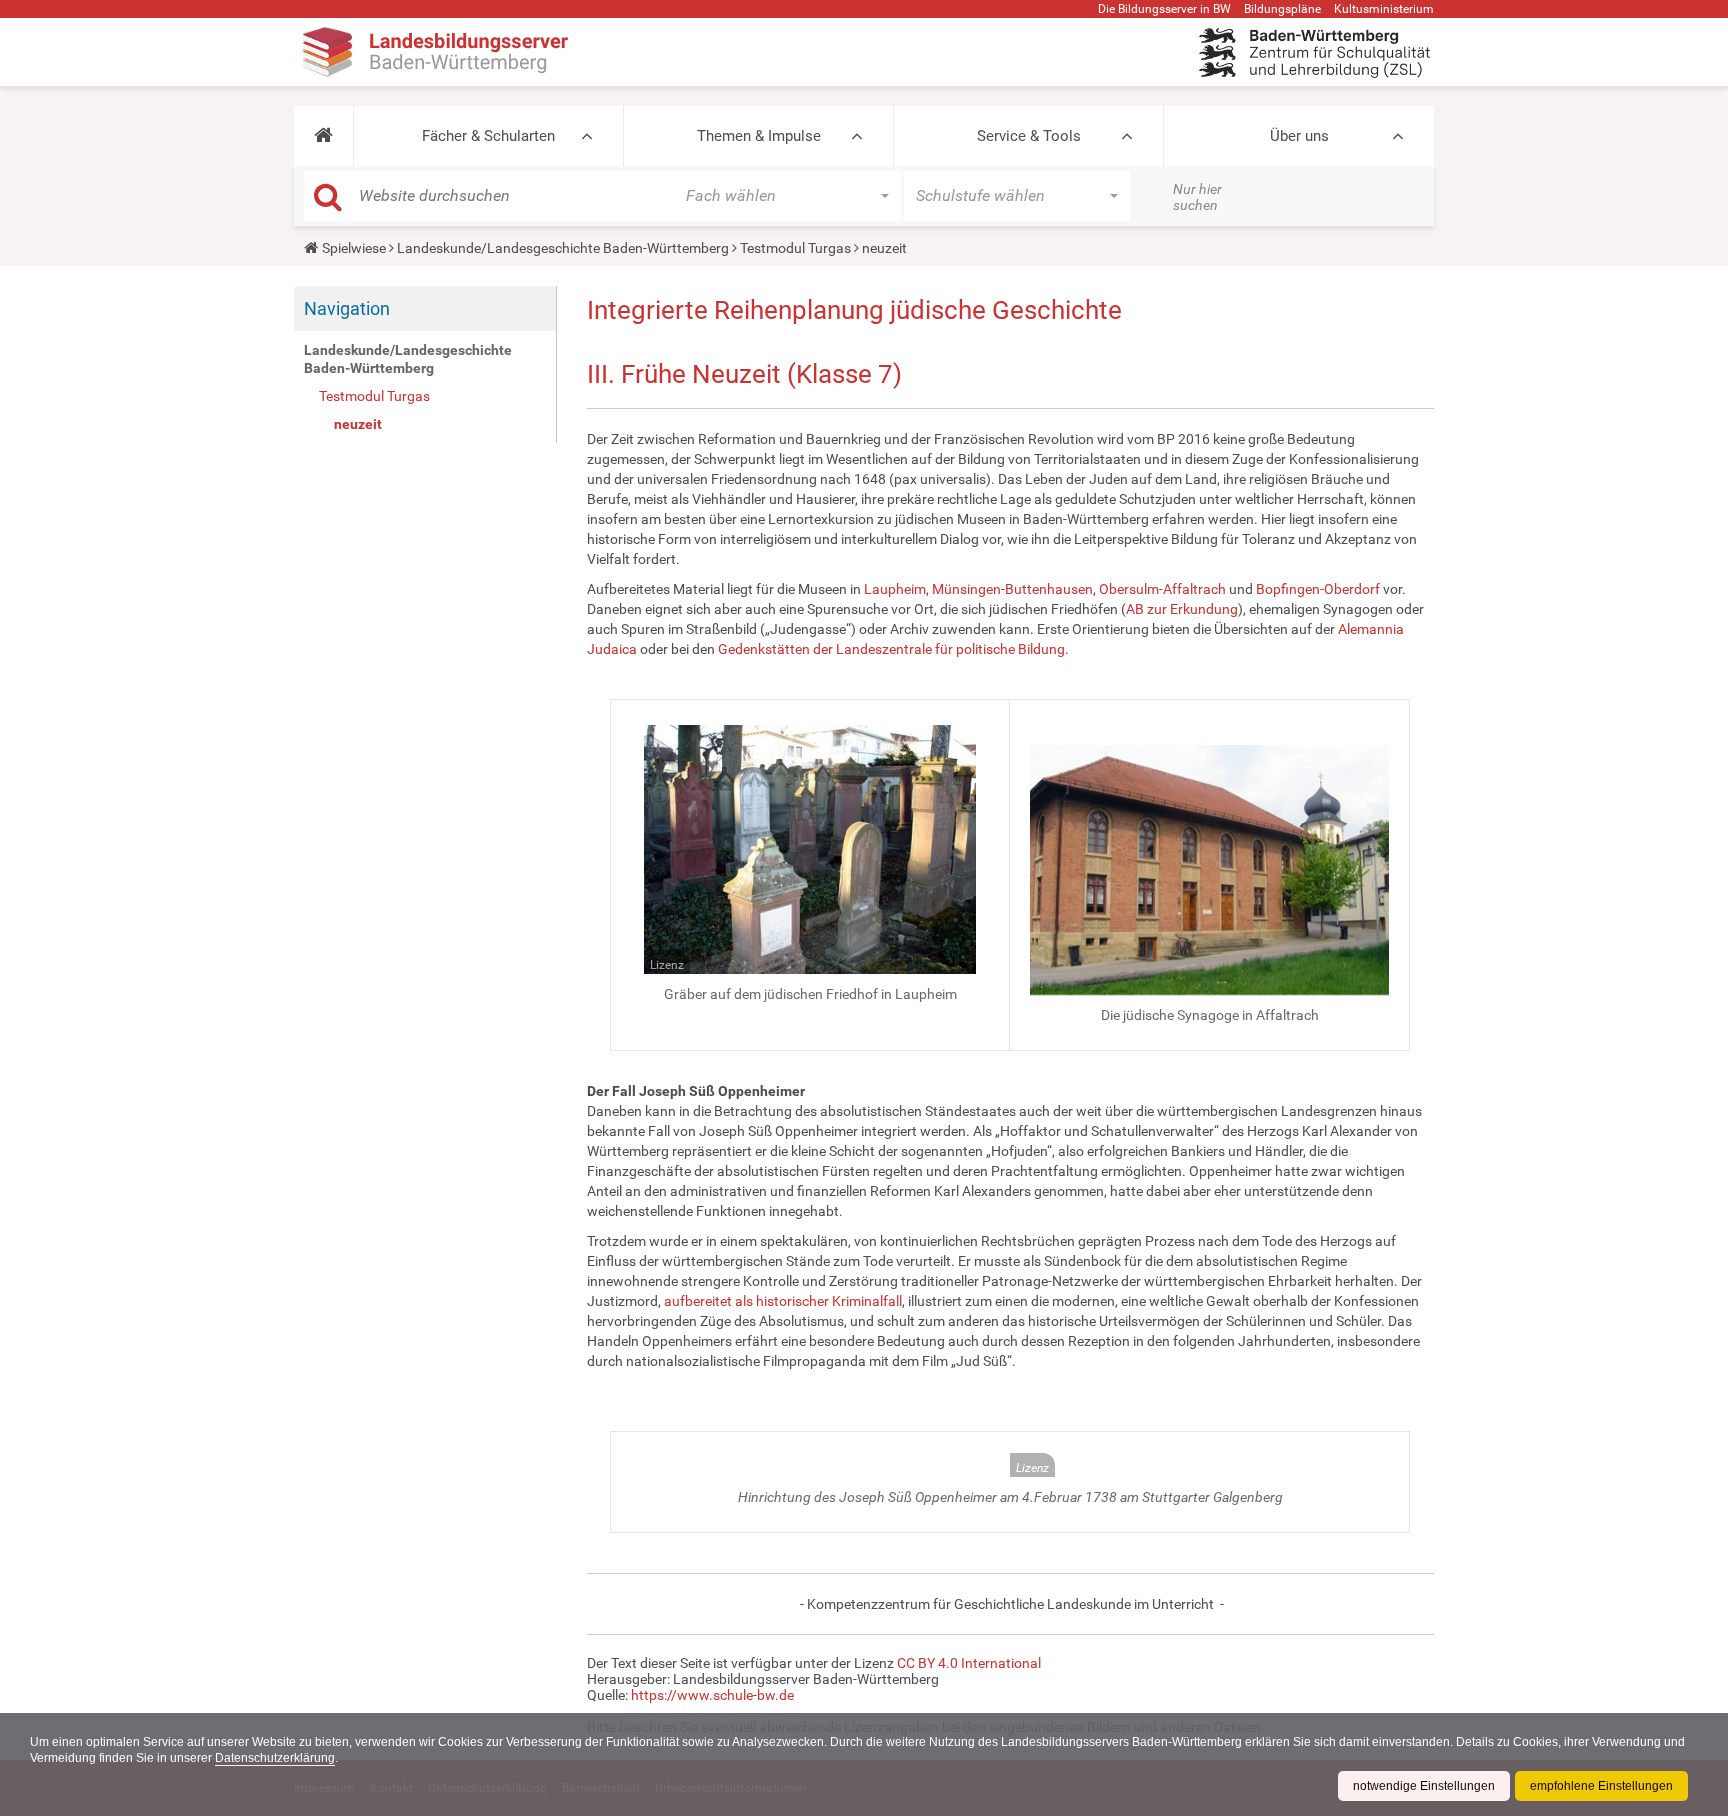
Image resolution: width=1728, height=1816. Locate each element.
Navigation (347, 308)
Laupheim (895, 589)
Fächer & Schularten (488, 136)
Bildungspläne (1282, 9)
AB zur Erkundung (1182, 609)
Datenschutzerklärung (275, 1758)
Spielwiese (354, 248)
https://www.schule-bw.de (712, 1695)
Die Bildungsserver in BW (1164, 9)
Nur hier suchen (1197, 197)
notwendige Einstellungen (1424, 1786)
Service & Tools (1029, 136)
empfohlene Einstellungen (1601, 1786)
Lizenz (667, 965)
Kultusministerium (1384, 9)
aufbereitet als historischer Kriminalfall (783, 1301)
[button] (323, 136)
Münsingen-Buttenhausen (1012, 589)
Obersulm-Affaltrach (1162, 589)
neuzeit (358, 424)
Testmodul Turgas (795, 248)
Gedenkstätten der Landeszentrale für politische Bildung (891, 649)
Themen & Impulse (759, 136)
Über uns (1299, 136)
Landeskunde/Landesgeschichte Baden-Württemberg (563, 248)
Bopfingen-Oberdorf (1318, 589)
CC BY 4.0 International (969, 1663)
